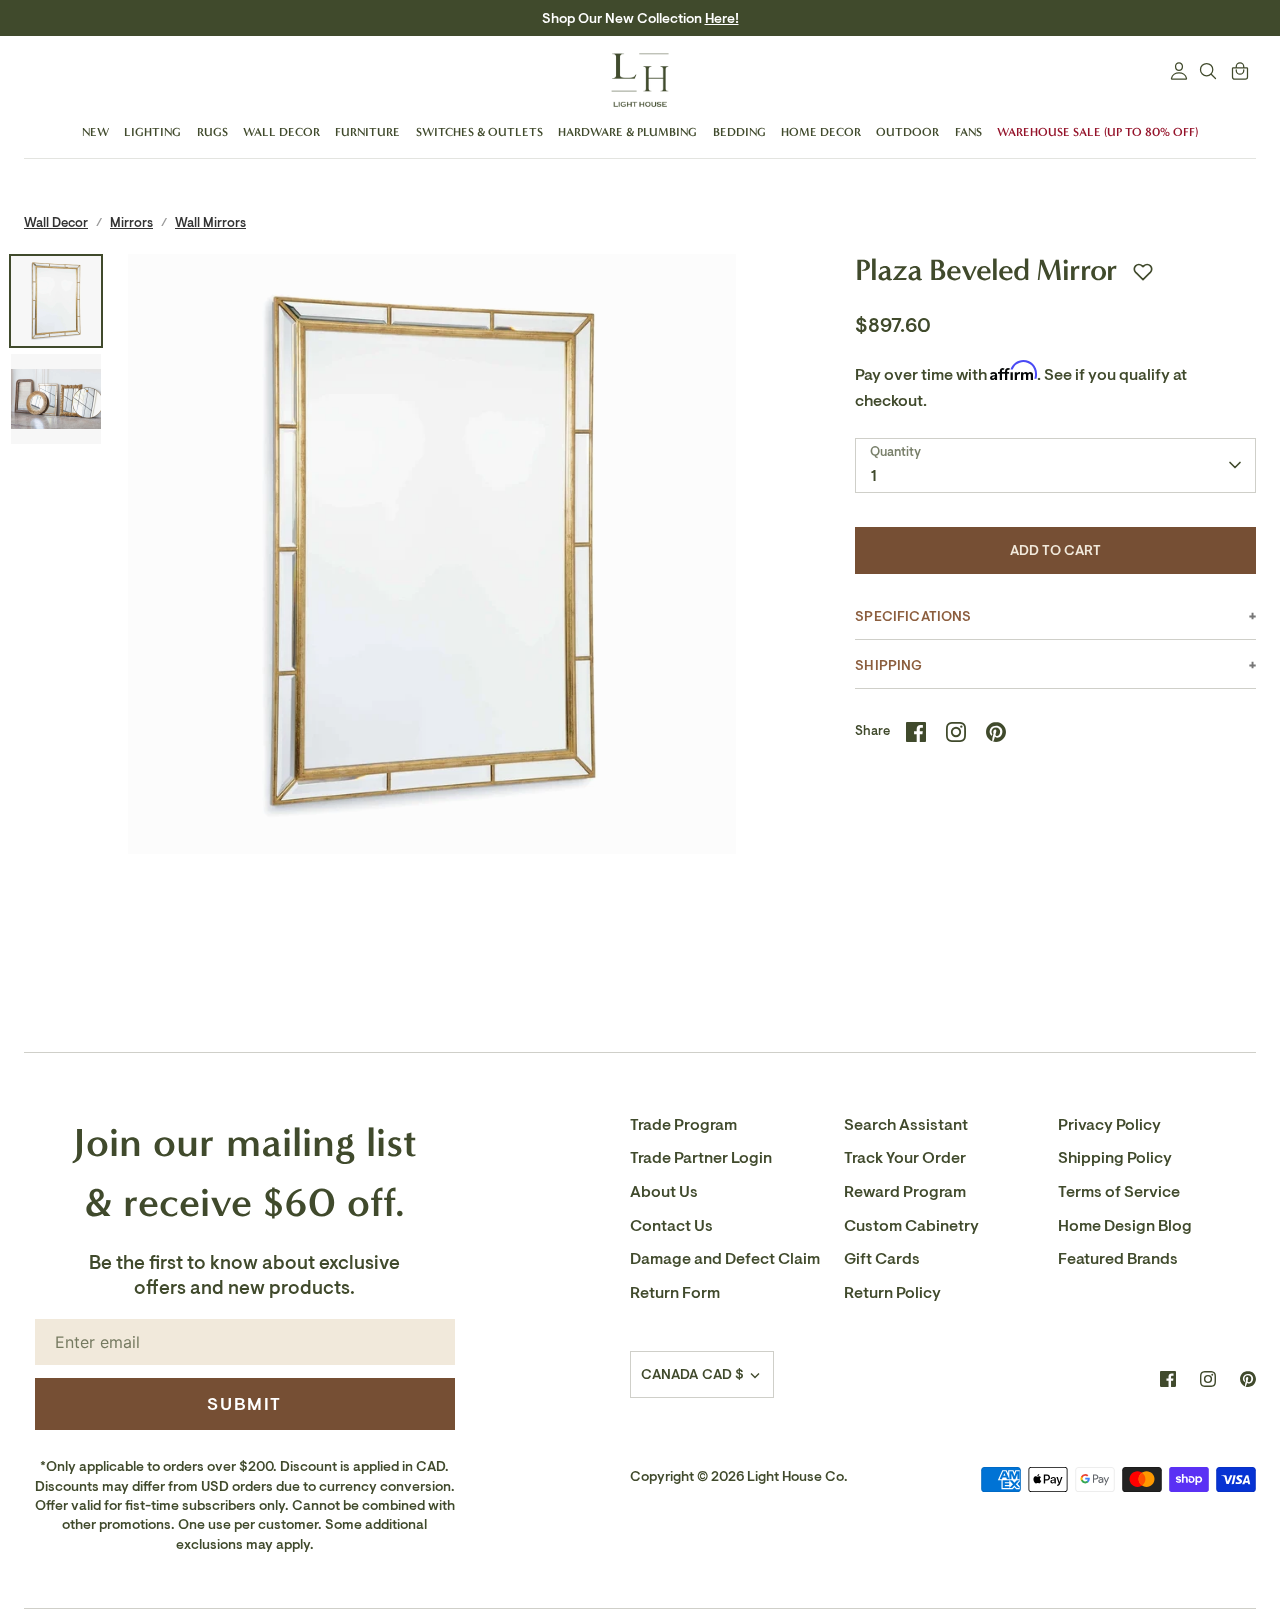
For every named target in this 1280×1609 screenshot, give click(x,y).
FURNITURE (367, 132)
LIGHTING (152, 132)
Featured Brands (1118, 1259)
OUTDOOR (907, 132)
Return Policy (892, 1293)
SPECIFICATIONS (913, 616)
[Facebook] (1168, 1379)
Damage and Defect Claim (725, 1259)
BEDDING (739, 132)
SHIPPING (888, 665)
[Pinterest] (1248, 1379)
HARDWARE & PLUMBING (627, 132)
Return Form (675, 1293)
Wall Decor (56, 222)
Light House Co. (797, 1476)
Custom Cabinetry (911, 1226)
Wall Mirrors (210, 222)
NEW (95, 132)
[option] (432, 558)
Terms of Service (1119, 1192)
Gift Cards (882, 1259)
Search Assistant (906, 1125)
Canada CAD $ (693, 1374)
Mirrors (131, 222)
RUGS (212, 132)
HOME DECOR (821, 132)
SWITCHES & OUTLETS (479, 132)
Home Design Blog (1125, 1226)
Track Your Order (905, 1158)
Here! (722, 18)
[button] (1143, 272)
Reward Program (905, 1192)
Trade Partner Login (701, 1158)
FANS (968, 132)
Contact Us (671, 1226)
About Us (664, 1192)
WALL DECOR (281, 132)
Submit (244, 1404)
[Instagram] (1208, 1379)
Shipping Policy (1115, 1158)
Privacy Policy (1109, 1125)
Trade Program (683, 1125)
